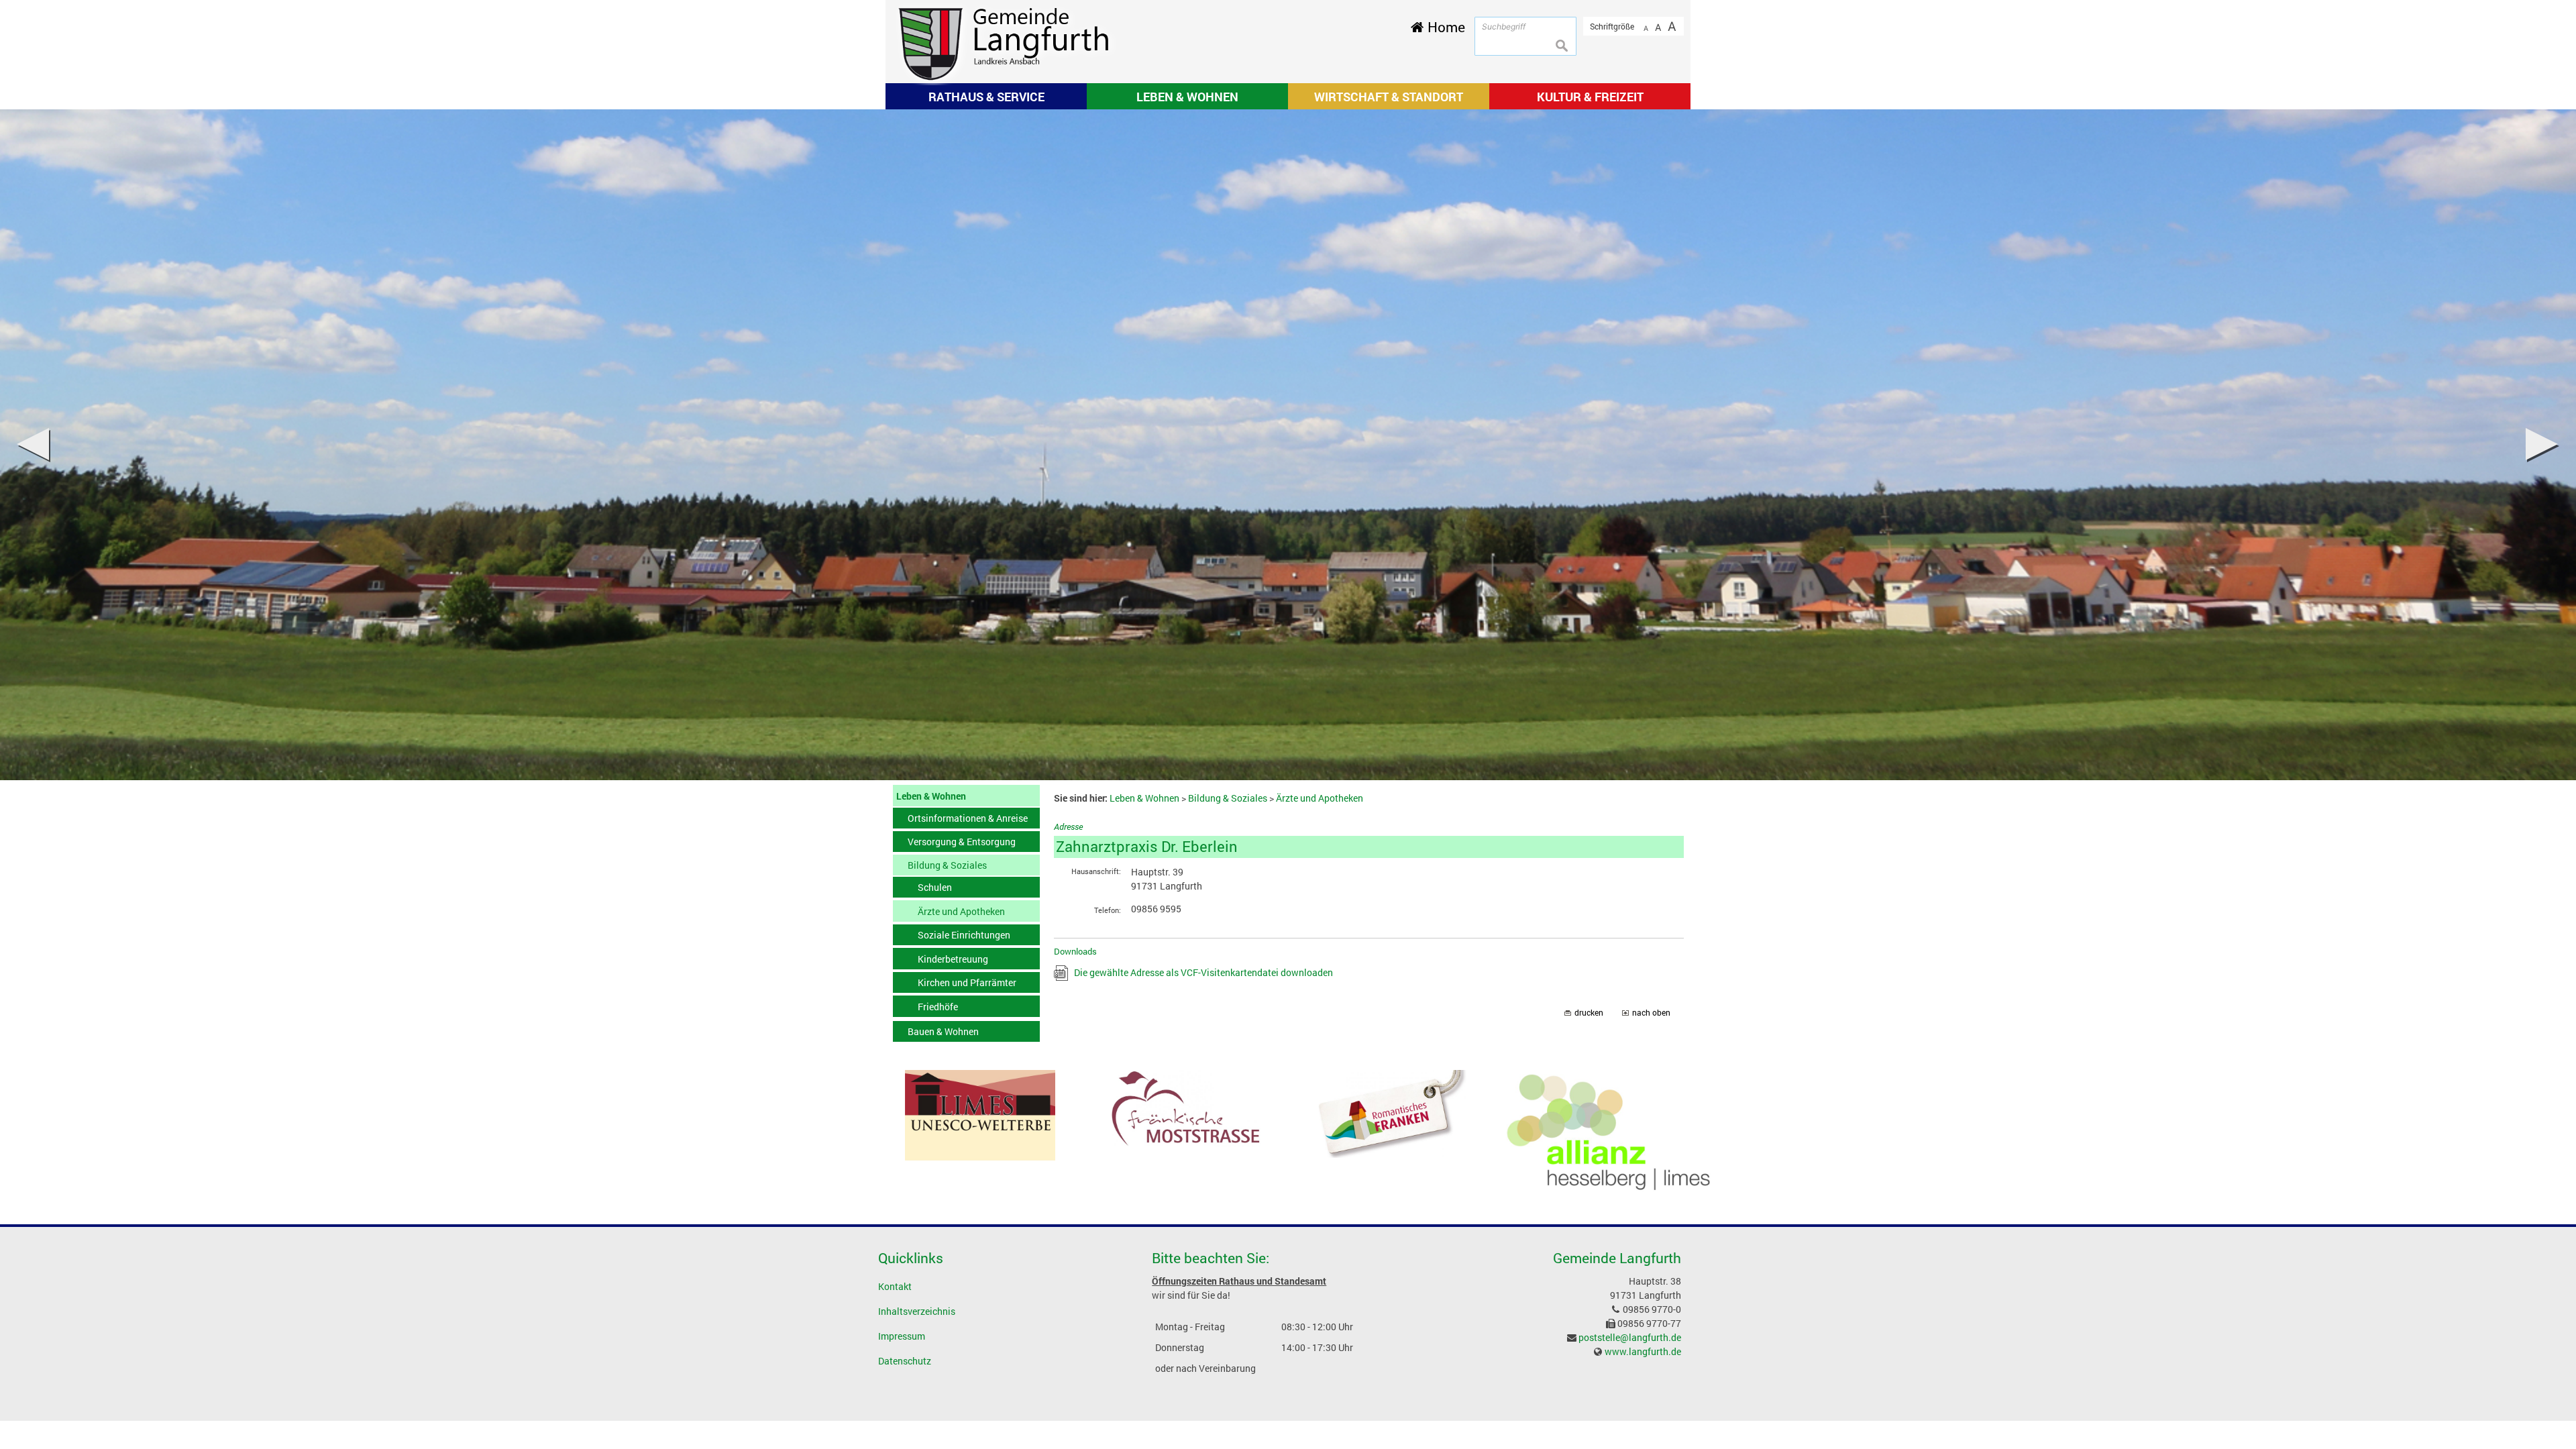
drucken (1589, 1013)
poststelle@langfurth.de (1630, 1337)
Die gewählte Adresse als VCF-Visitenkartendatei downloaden (1203, 972)
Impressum (902, 1336)
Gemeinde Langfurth (1617, 1258)
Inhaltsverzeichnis (917, 1311)
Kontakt (895, 1286)
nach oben (1651, 1013)
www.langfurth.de (1643, 1351)
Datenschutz (905, 1361)
